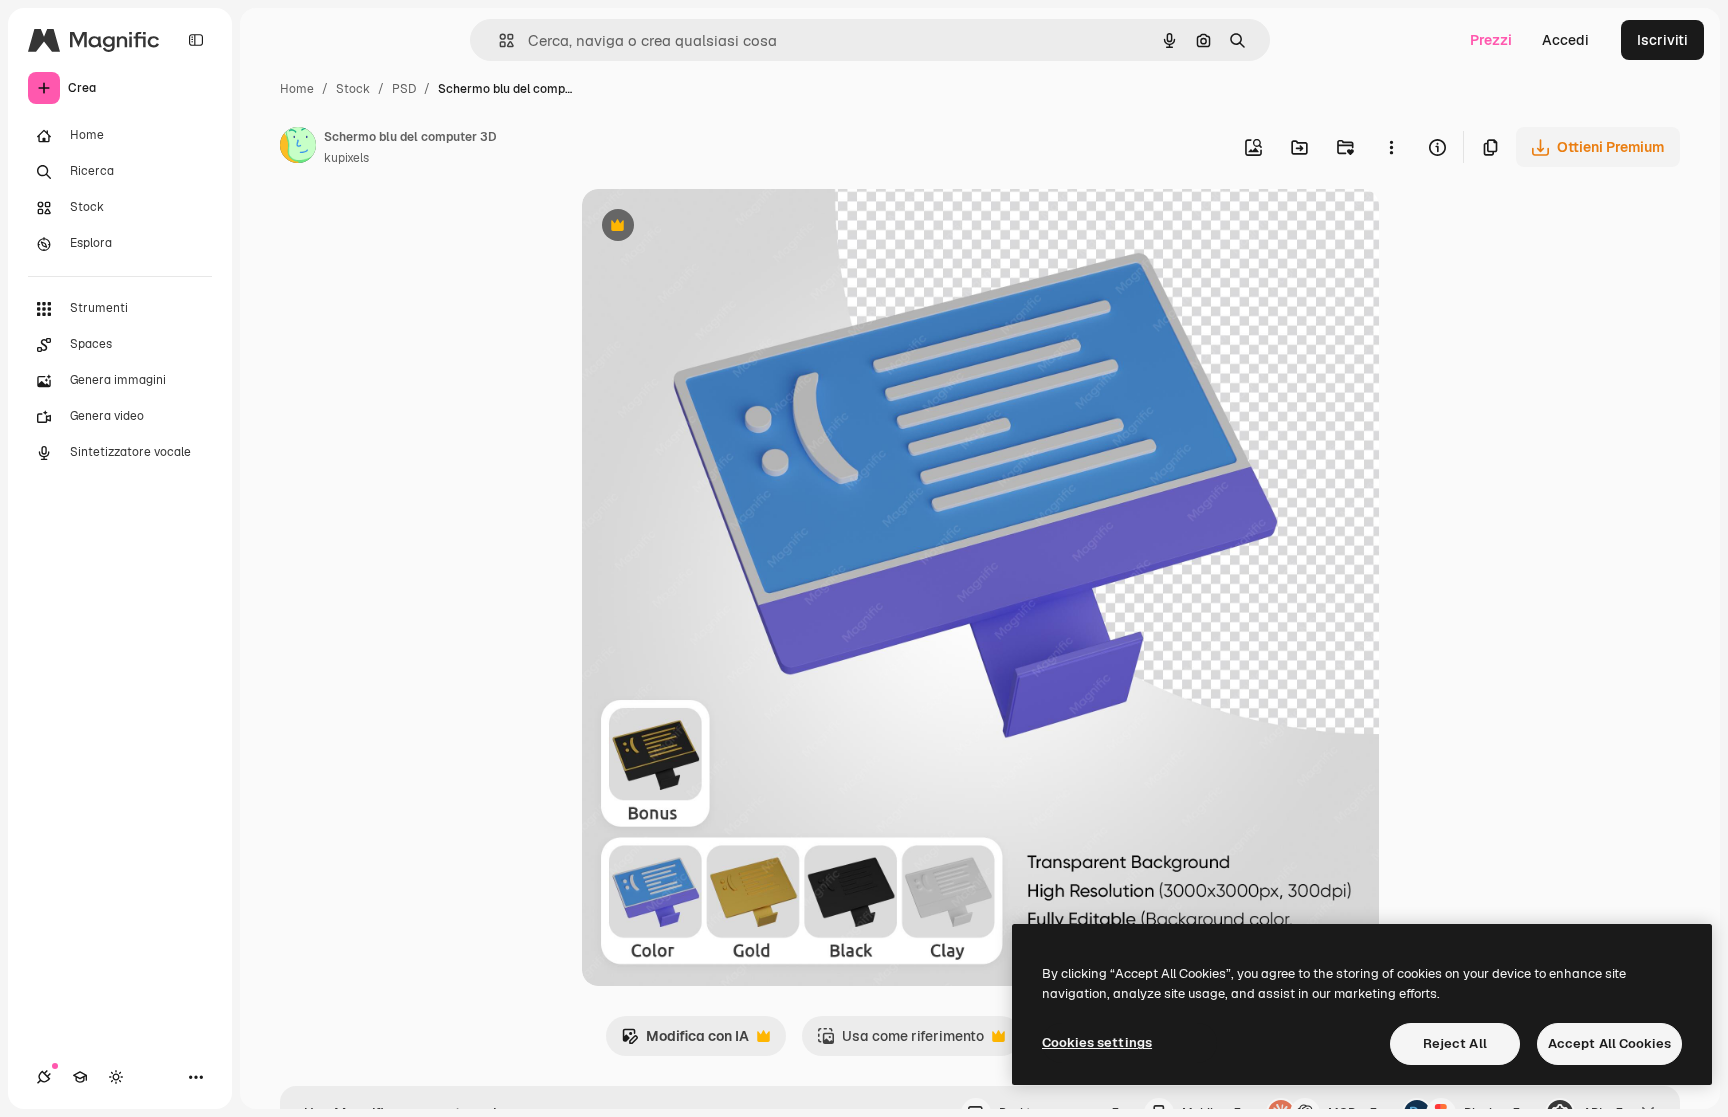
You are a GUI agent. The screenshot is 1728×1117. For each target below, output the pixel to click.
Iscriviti (1662, 40)
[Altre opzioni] (1391, 147)
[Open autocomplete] (498, 40)
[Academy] (80, 1077)
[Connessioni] (44, 1077)
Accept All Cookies (1609, 1043)
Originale (714, 227)
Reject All (1455, 1043)
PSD (404, 89)
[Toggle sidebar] (196, 40)
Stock (353, 89)
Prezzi (1491, 40)
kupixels (346, 158)
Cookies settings (1097, 1042)
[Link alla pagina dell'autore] (298, 148)
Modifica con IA (685, 1041)
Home (297, 89)
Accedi (1565, 40)
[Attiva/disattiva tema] (116, 1077)
